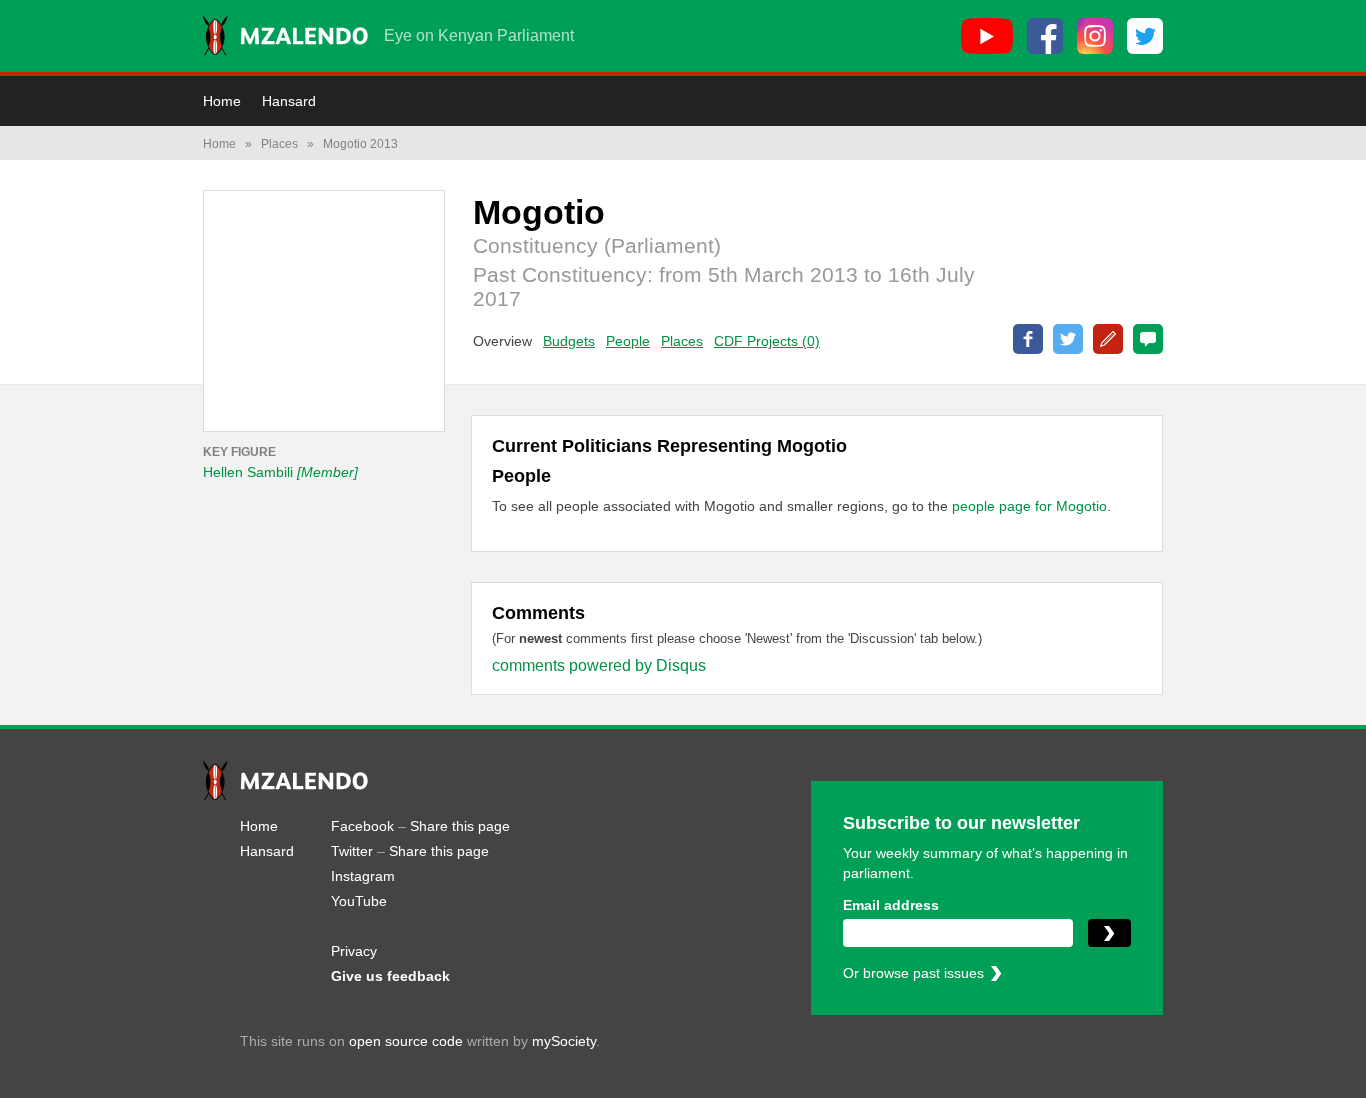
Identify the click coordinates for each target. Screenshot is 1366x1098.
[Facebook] (1045, 36)
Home (222, 101)
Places (279, 144)
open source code (406, 1041)
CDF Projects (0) (767, 341)
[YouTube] (987, 36)
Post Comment (1148, 339)
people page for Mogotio (1029, 506)
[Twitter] (1145, 36)
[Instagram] (1095, 36)
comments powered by (599, 665)
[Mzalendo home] (285, 36)
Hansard (289, 101)
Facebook (362, 826)
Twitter (352, 851)
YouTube (359, 901)
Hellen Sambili (280, 472)
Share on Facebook (1028, 339)
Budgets (569, 341)
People (628, 341)
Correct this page (1108, 339)
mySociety (564, 1041)
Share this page (460, 826)
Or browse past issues (913, 973)
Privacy (354, 951)
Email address (891, 905)
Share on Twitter (1068, 339)
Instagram (363, 876)
